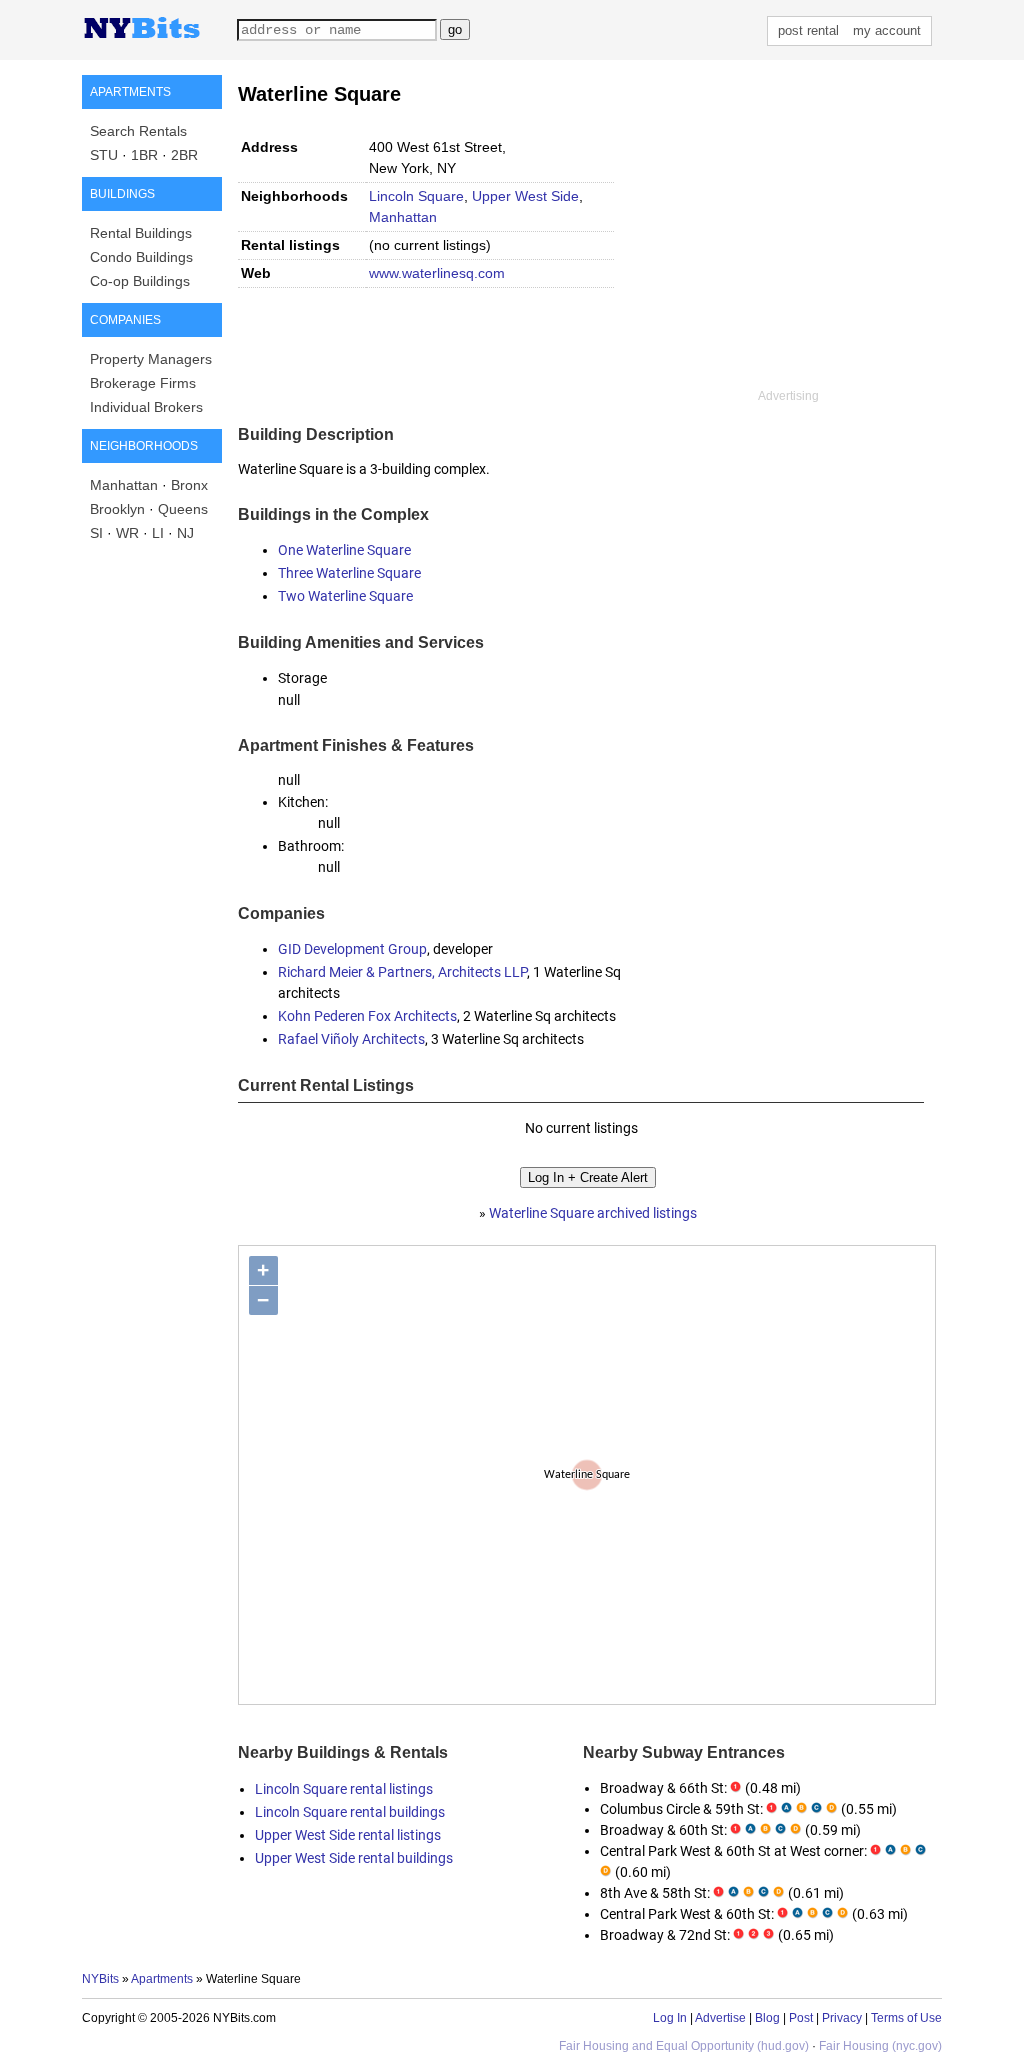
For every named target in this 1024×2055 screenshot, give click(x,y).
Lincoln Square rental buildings (350, 1812)
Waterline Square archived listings (593, 1213)
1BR (144, 155)
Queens (183, 509)
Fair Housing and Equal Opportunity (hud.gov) (684, 2046)
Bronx (189, 485)
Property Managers (151, 359)
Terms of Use (906, 2018)
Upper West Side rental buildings (354, 1858)
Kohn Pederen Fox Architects (367, 1016)
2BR (184, 155)
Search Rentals (138, 131)
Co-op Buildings (140, 281)
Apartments (162, 1979)
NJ (185, 533)
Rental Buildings (141, 233)
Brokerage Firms (143, 383)
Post (801, 2018)
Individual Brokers (146, 407)
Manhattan (124, 485)
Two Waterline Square (345, 596)
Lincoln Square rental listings (344, 1789)
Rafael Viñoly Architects (351, 1039)
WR (127, 533)
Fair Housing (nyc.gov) (880, 2046)
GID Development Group (352, 949)
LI (158, 533)
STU (104, 155)
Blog (767, 2018)
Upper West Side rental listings (348, 1835)
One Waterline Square (344, 550)
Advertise (720, 2018)
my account (887, 30)
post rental (808, 30)
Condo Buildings (141, 257)
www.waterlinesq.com (437, 273)
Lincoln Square (416, 196)
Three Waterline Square (349, 573)
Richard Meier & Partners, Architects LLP (402, 972)
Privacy (842, 2018)
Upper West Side (525, 196)
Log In (670, 2018)
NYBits (100, 1979)
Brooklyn (117, 509)
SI (96, 533)
